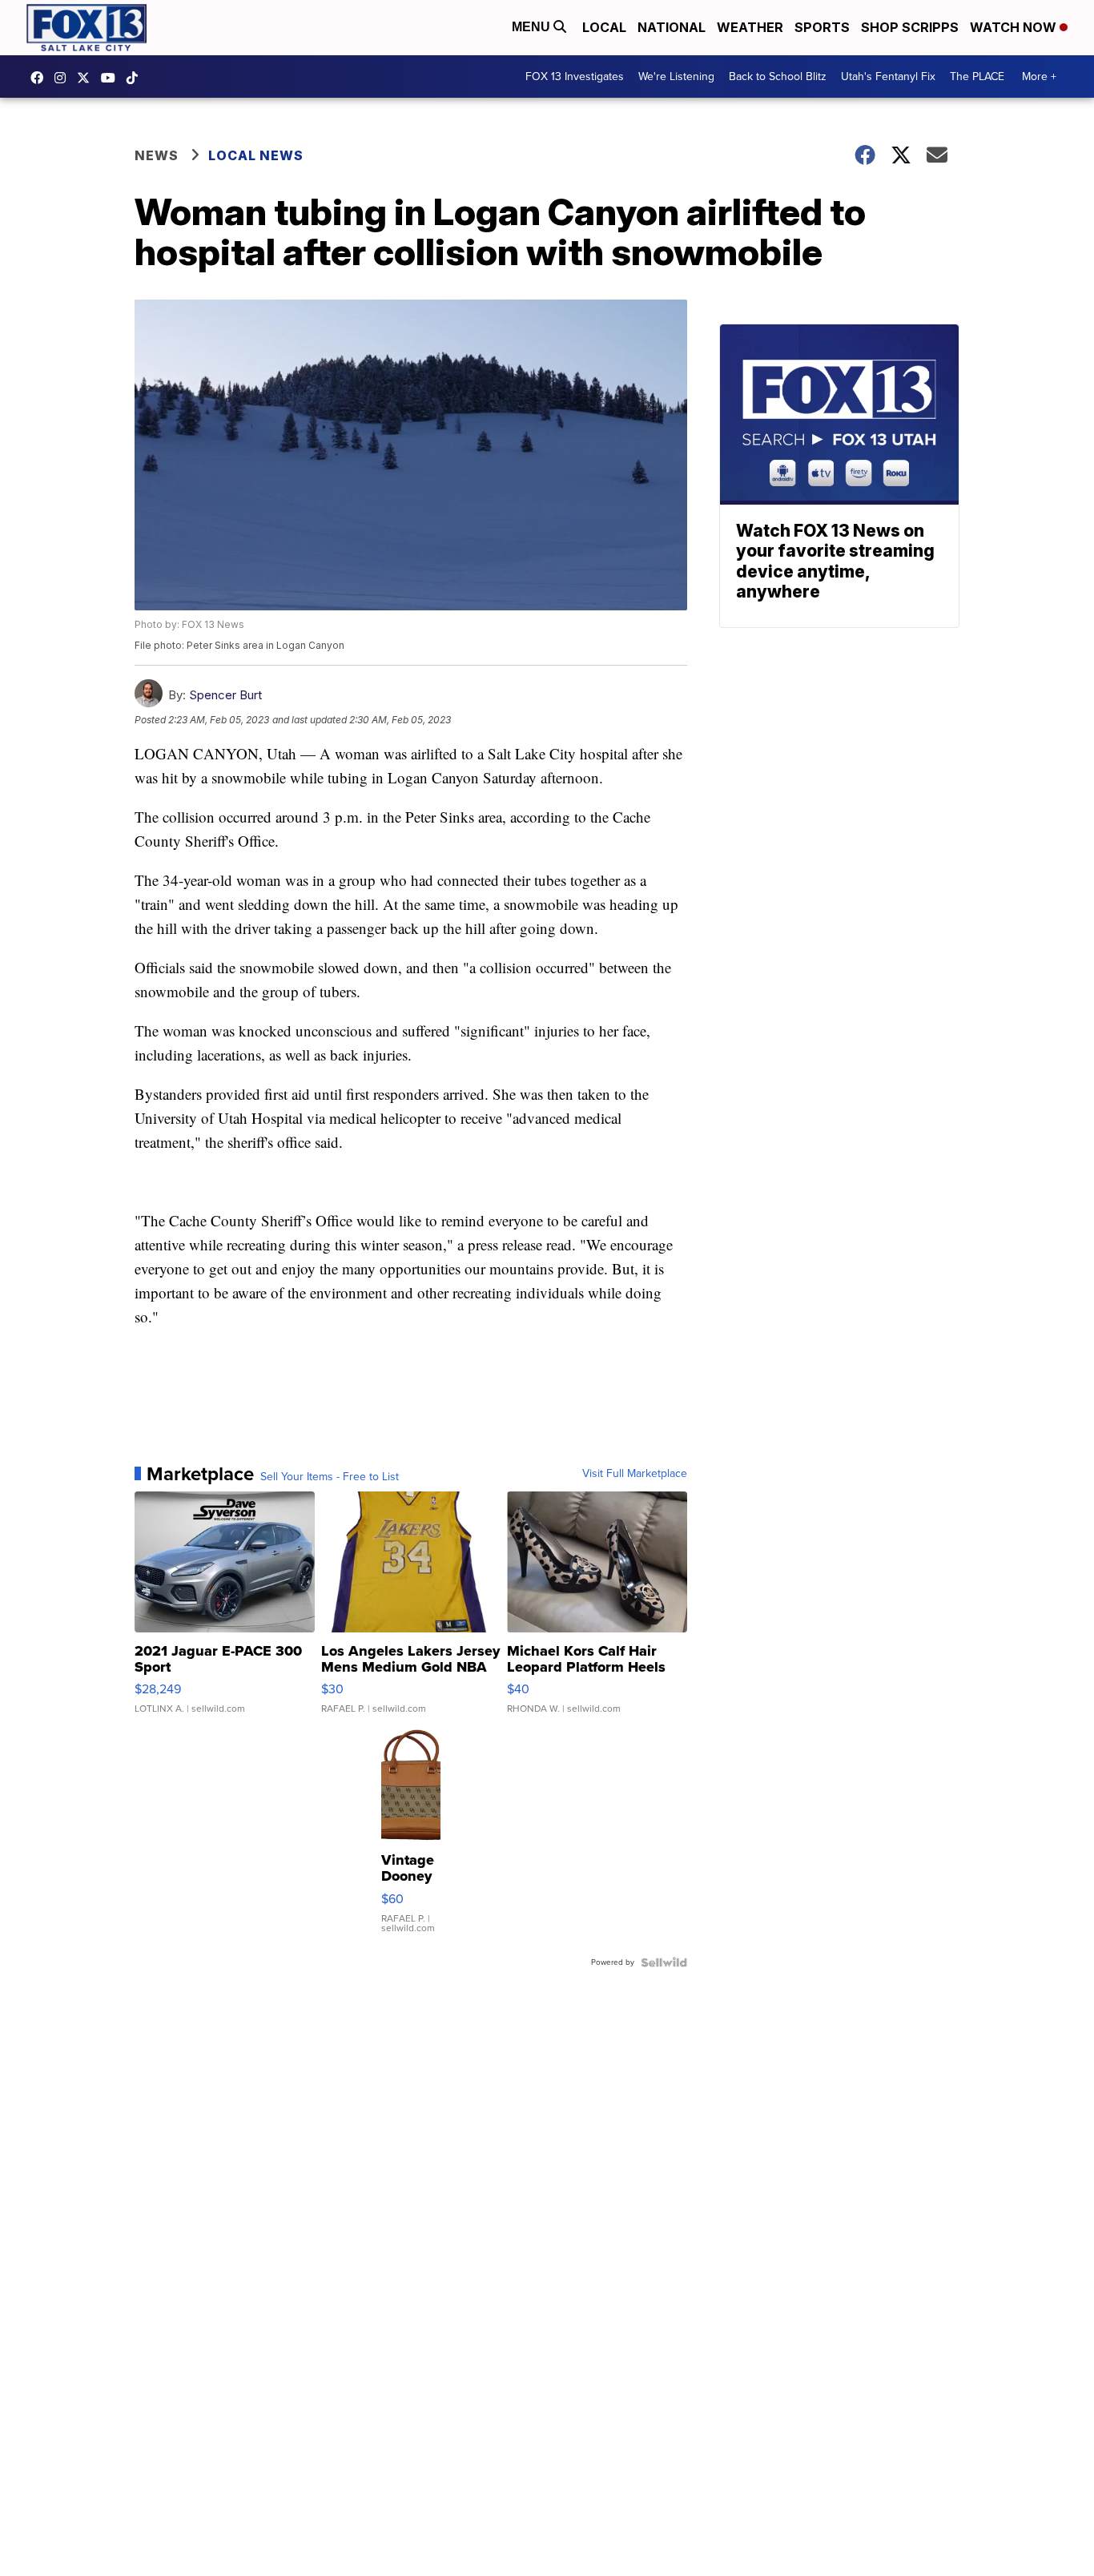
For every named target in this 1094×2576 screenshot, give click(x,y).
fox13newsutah (41, 78)
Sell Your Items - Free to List (330, 1477)
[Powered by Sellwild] (664, 1962)
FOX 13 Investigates (575, 76)
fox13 (87, 78)
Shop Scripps (910, 27)
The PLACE (977, 76)
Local (604, 27)
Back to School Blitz (778, 76)
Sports (822, 27)
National (672, 27)
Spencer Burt (225, 695)
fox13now (64, 78)
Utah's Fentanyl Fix (888, 76)
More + (1039, 76)
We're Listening (676, 76)
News (157, 155)
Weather (750, 27)
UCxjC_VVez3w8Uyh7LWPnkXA (112, 78)
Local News (256, 155)
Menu (533, 27)
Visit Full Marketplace (635, 1474)
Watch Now (1015, 27)
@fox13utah (136, 78)
